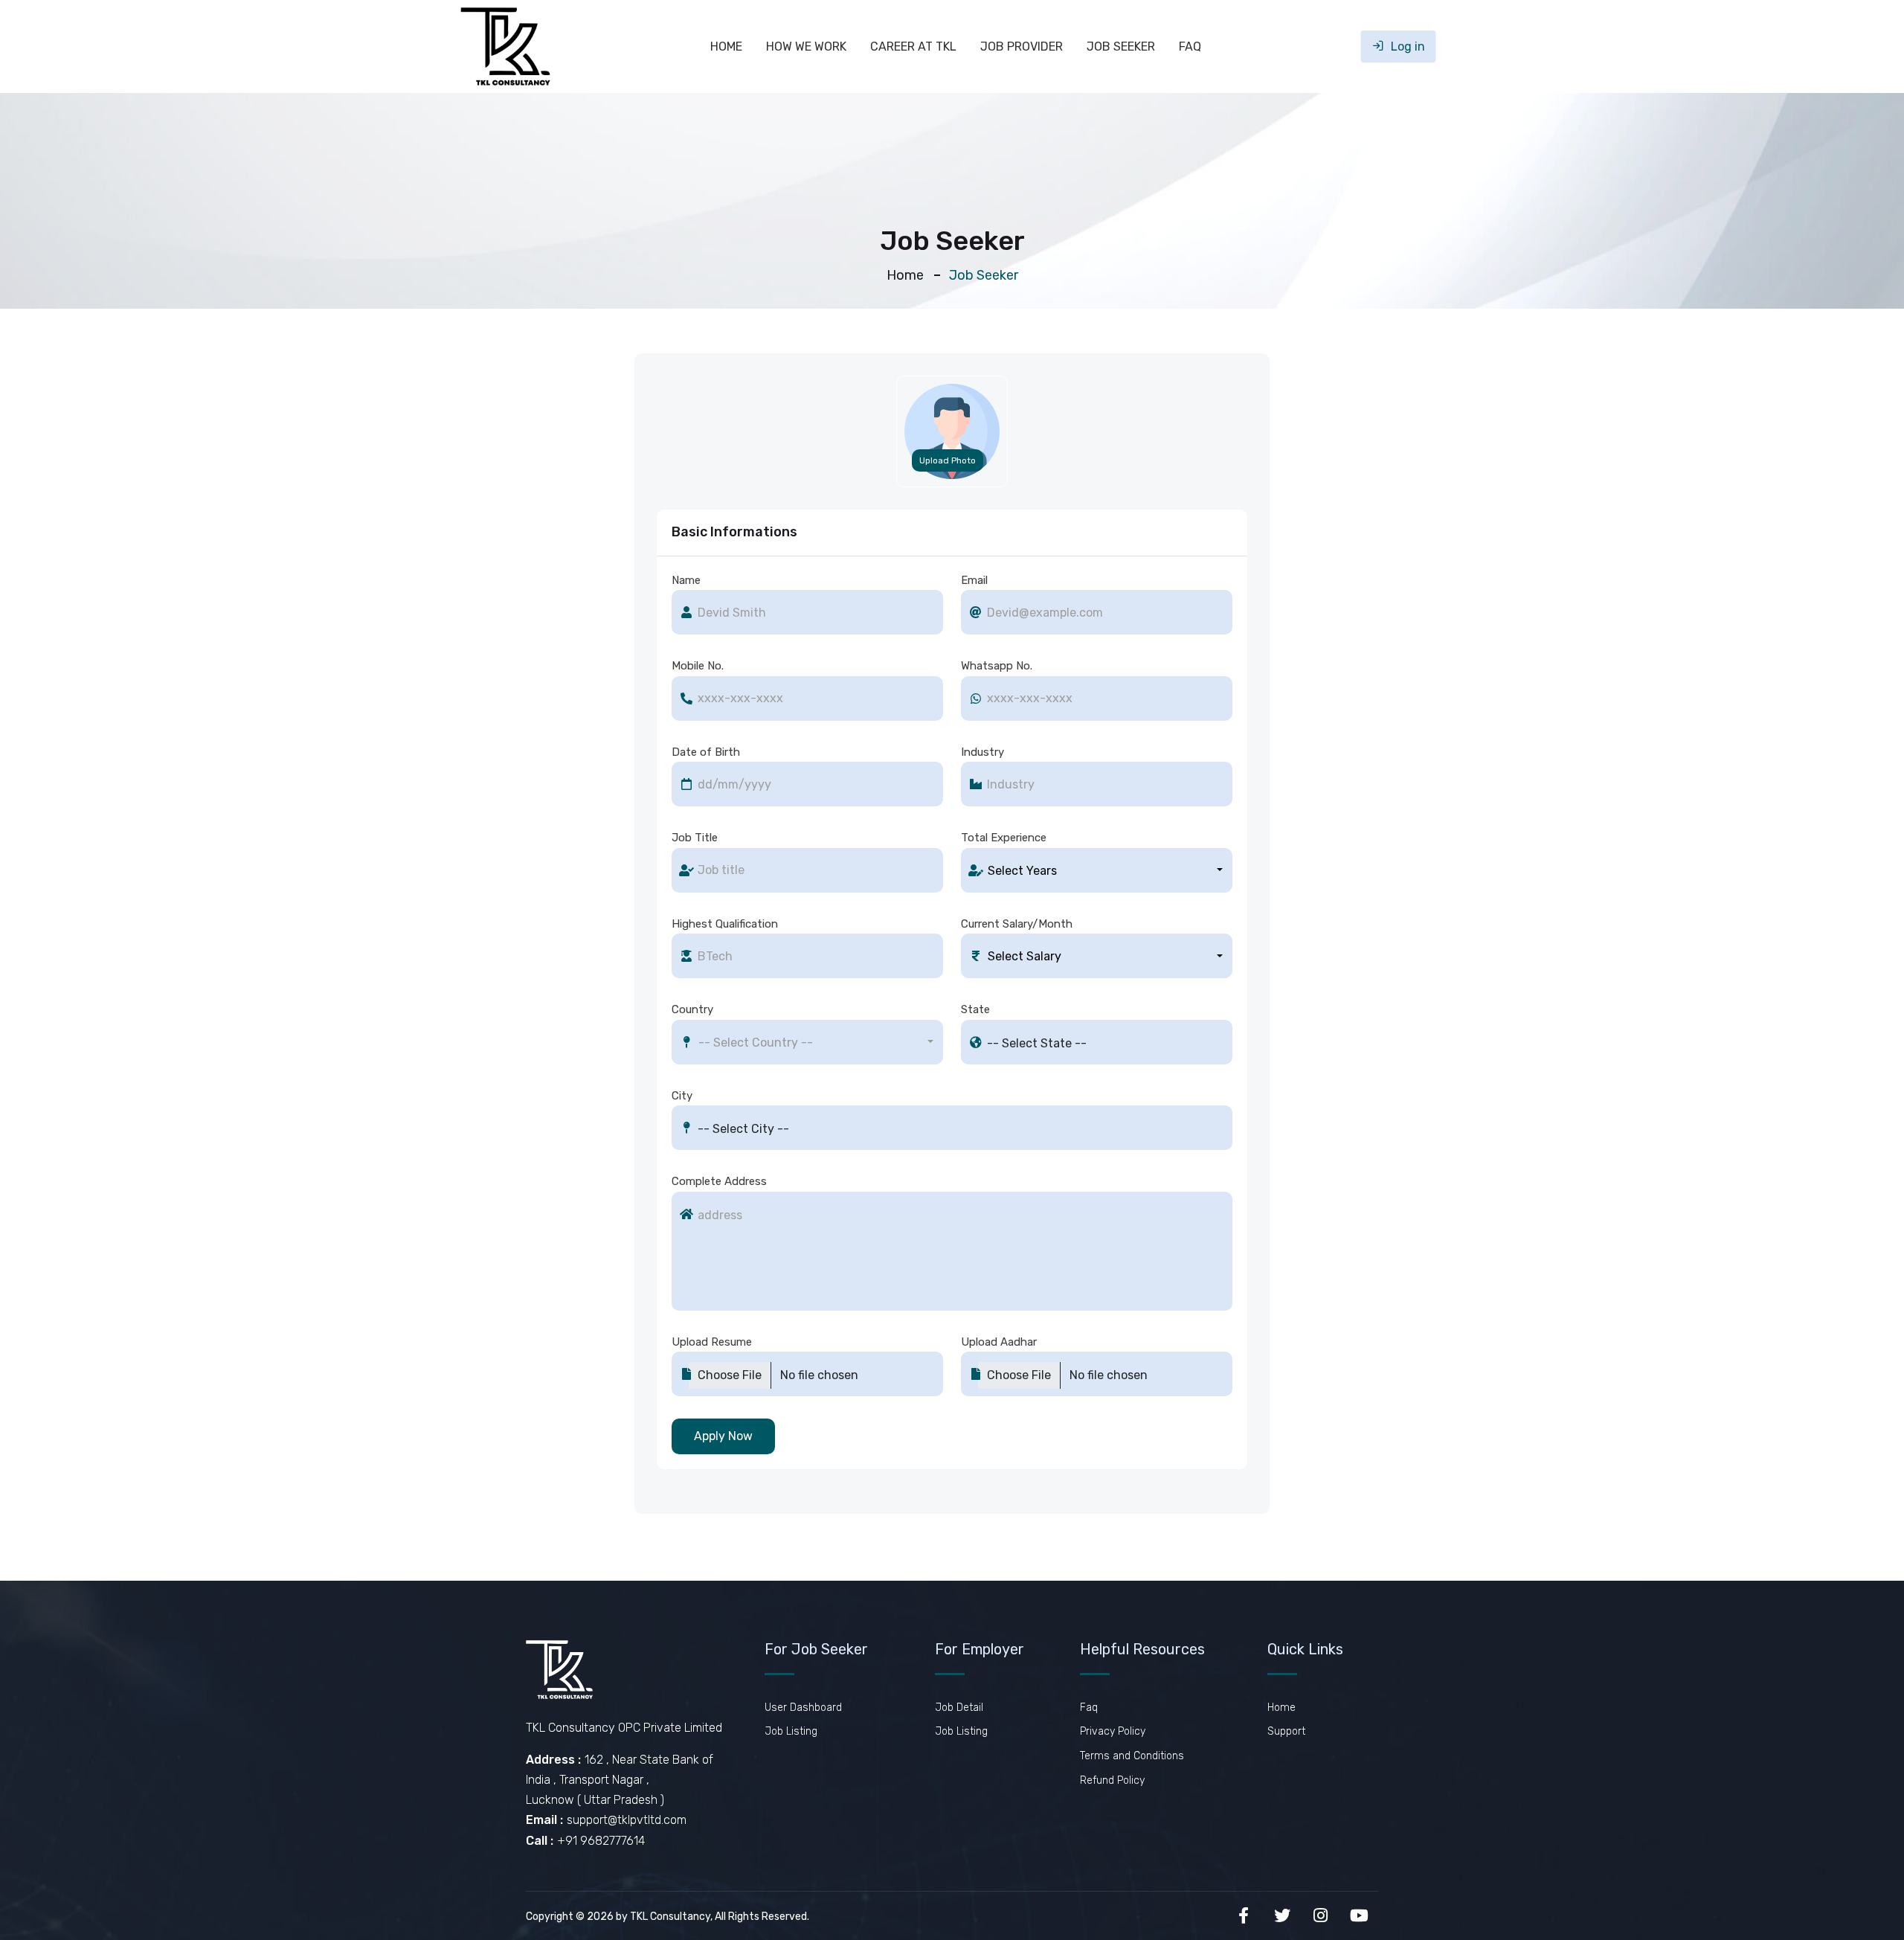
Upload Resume (712, 1342)
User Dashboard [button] (803, 1708)
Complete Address (719, 1181)
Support (1286, 1731)
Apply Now (723, 1436)
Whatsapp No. (997, 666)
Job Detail (959, 1708)
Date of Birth (706, 752)
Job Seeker (1121, 46)
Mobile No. (698, 666)
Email (974, 580)
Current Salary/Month (1017, 924)
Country (692, 1009)
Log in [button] (1406, 46)
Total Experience (1004, 838)
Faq (1190, 46)
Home (726, 46)
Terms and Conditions (1132, 1756)
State (975, 1009)
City (682, 1096)
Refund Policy (1112, 1780)
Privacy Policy (1113, 1731)
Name (686, 580)
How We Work (806, 46)
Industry (982, 752)
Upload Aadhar (999, 1342)
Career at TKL (913, 46)
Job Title (695, 838)
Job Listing (791, 1731)
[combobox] (1097, 870)
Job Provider (1022, 46)
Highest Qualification (725, 924)
